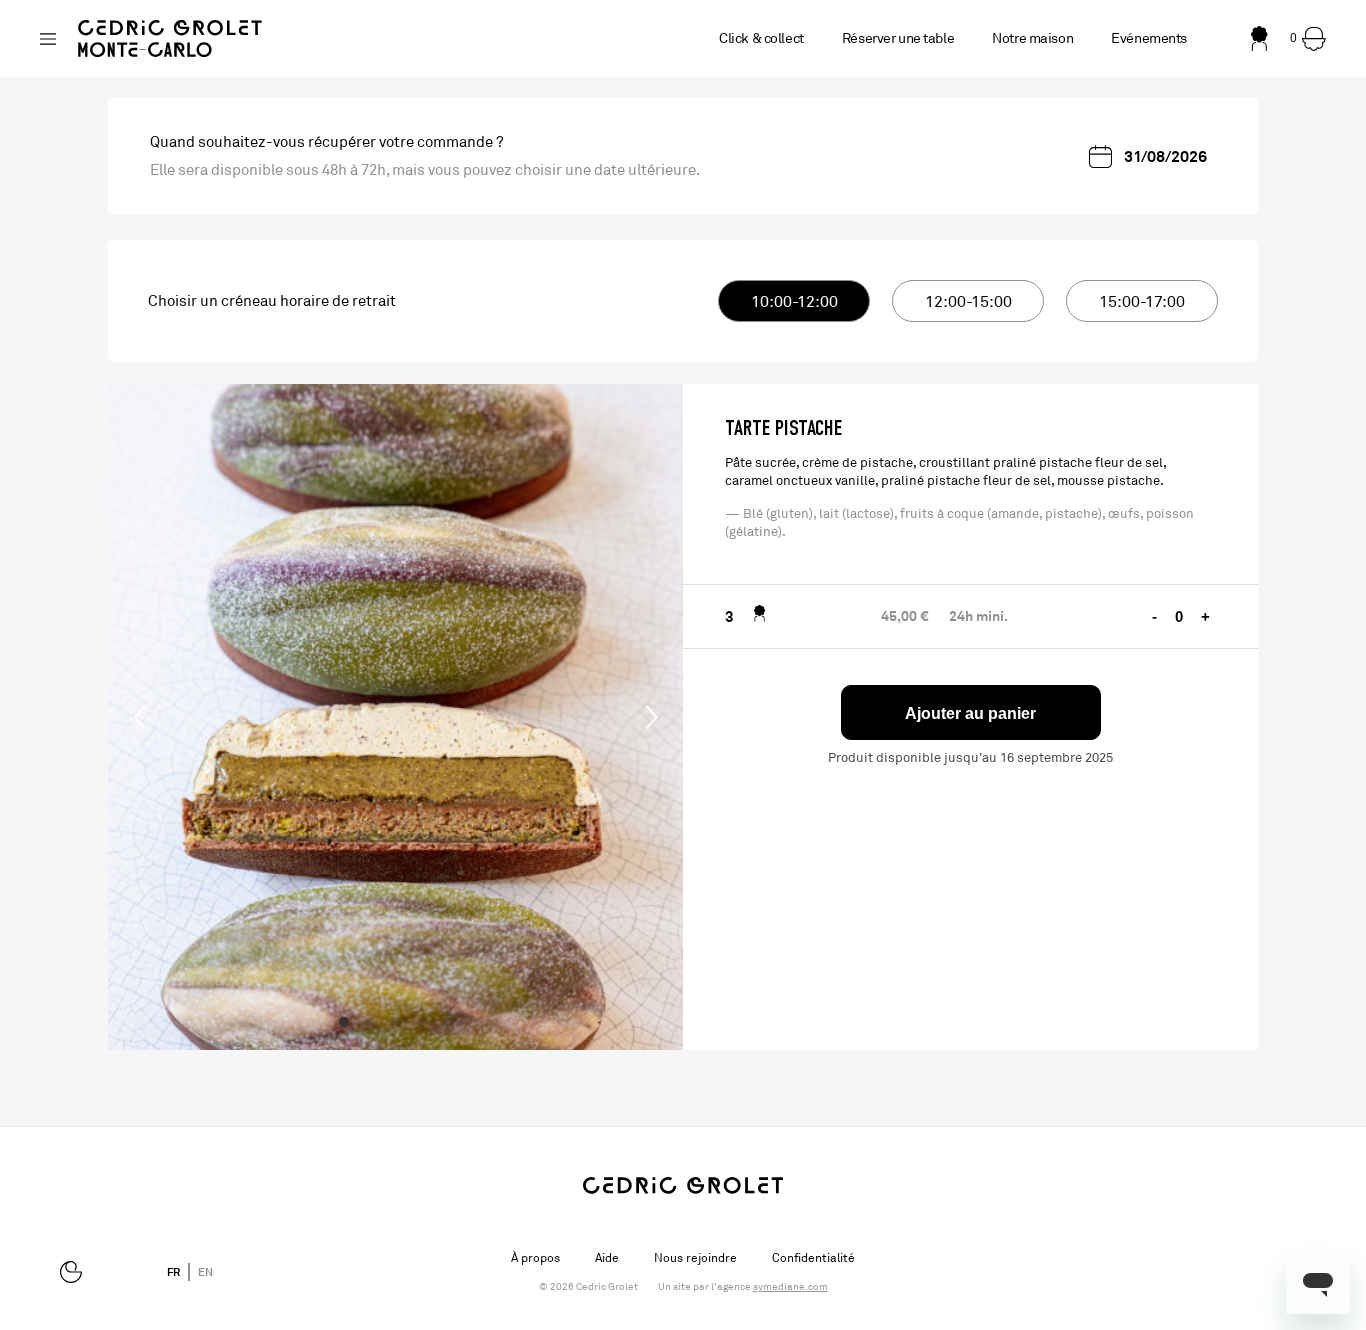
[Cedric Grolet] (170, 38)
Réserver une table (898, 38)
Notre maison (1032, 38)
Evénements (1149, 38)
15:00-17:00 (1142, 302)
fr (173, 1272)
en (205, 1272)
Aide (607, 1258)
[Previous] (140, 717)
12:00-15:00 (968, 302)
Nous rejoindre (695, 1258)
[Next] (651, 717)
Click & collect (761, 38)
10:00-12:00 (794, 302)
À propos (535, 1258)
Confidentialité (813, 1258)
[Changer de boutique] (48, 39)
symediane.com (790, 1287)
